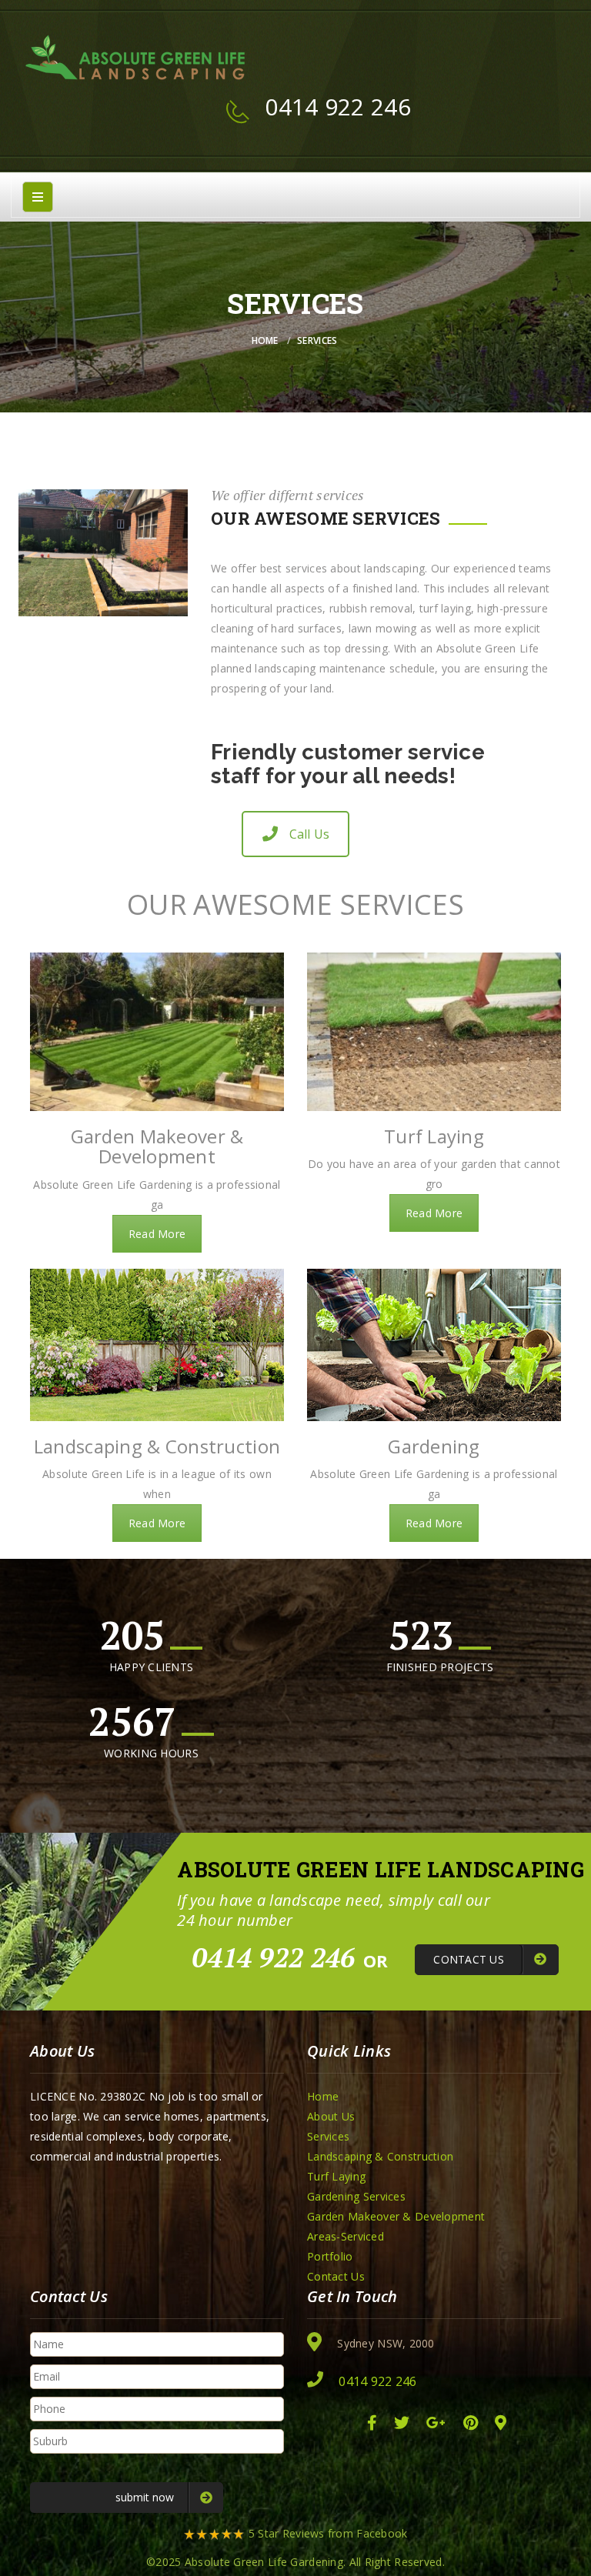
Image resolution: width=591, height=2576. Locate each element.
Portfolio (330, 2256)
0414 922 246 (337, 107)
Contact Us (336, 2276)
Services (328, 2136)
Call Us (310, 834)
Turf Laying (336, 2176)
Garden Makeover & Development (396, 2216)
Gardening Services (356, 2196)
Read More (157, 1234)
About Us (331, 2116)
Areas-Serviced (346, 2236)
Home (265, 340)
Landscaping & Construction (380, 2156)
